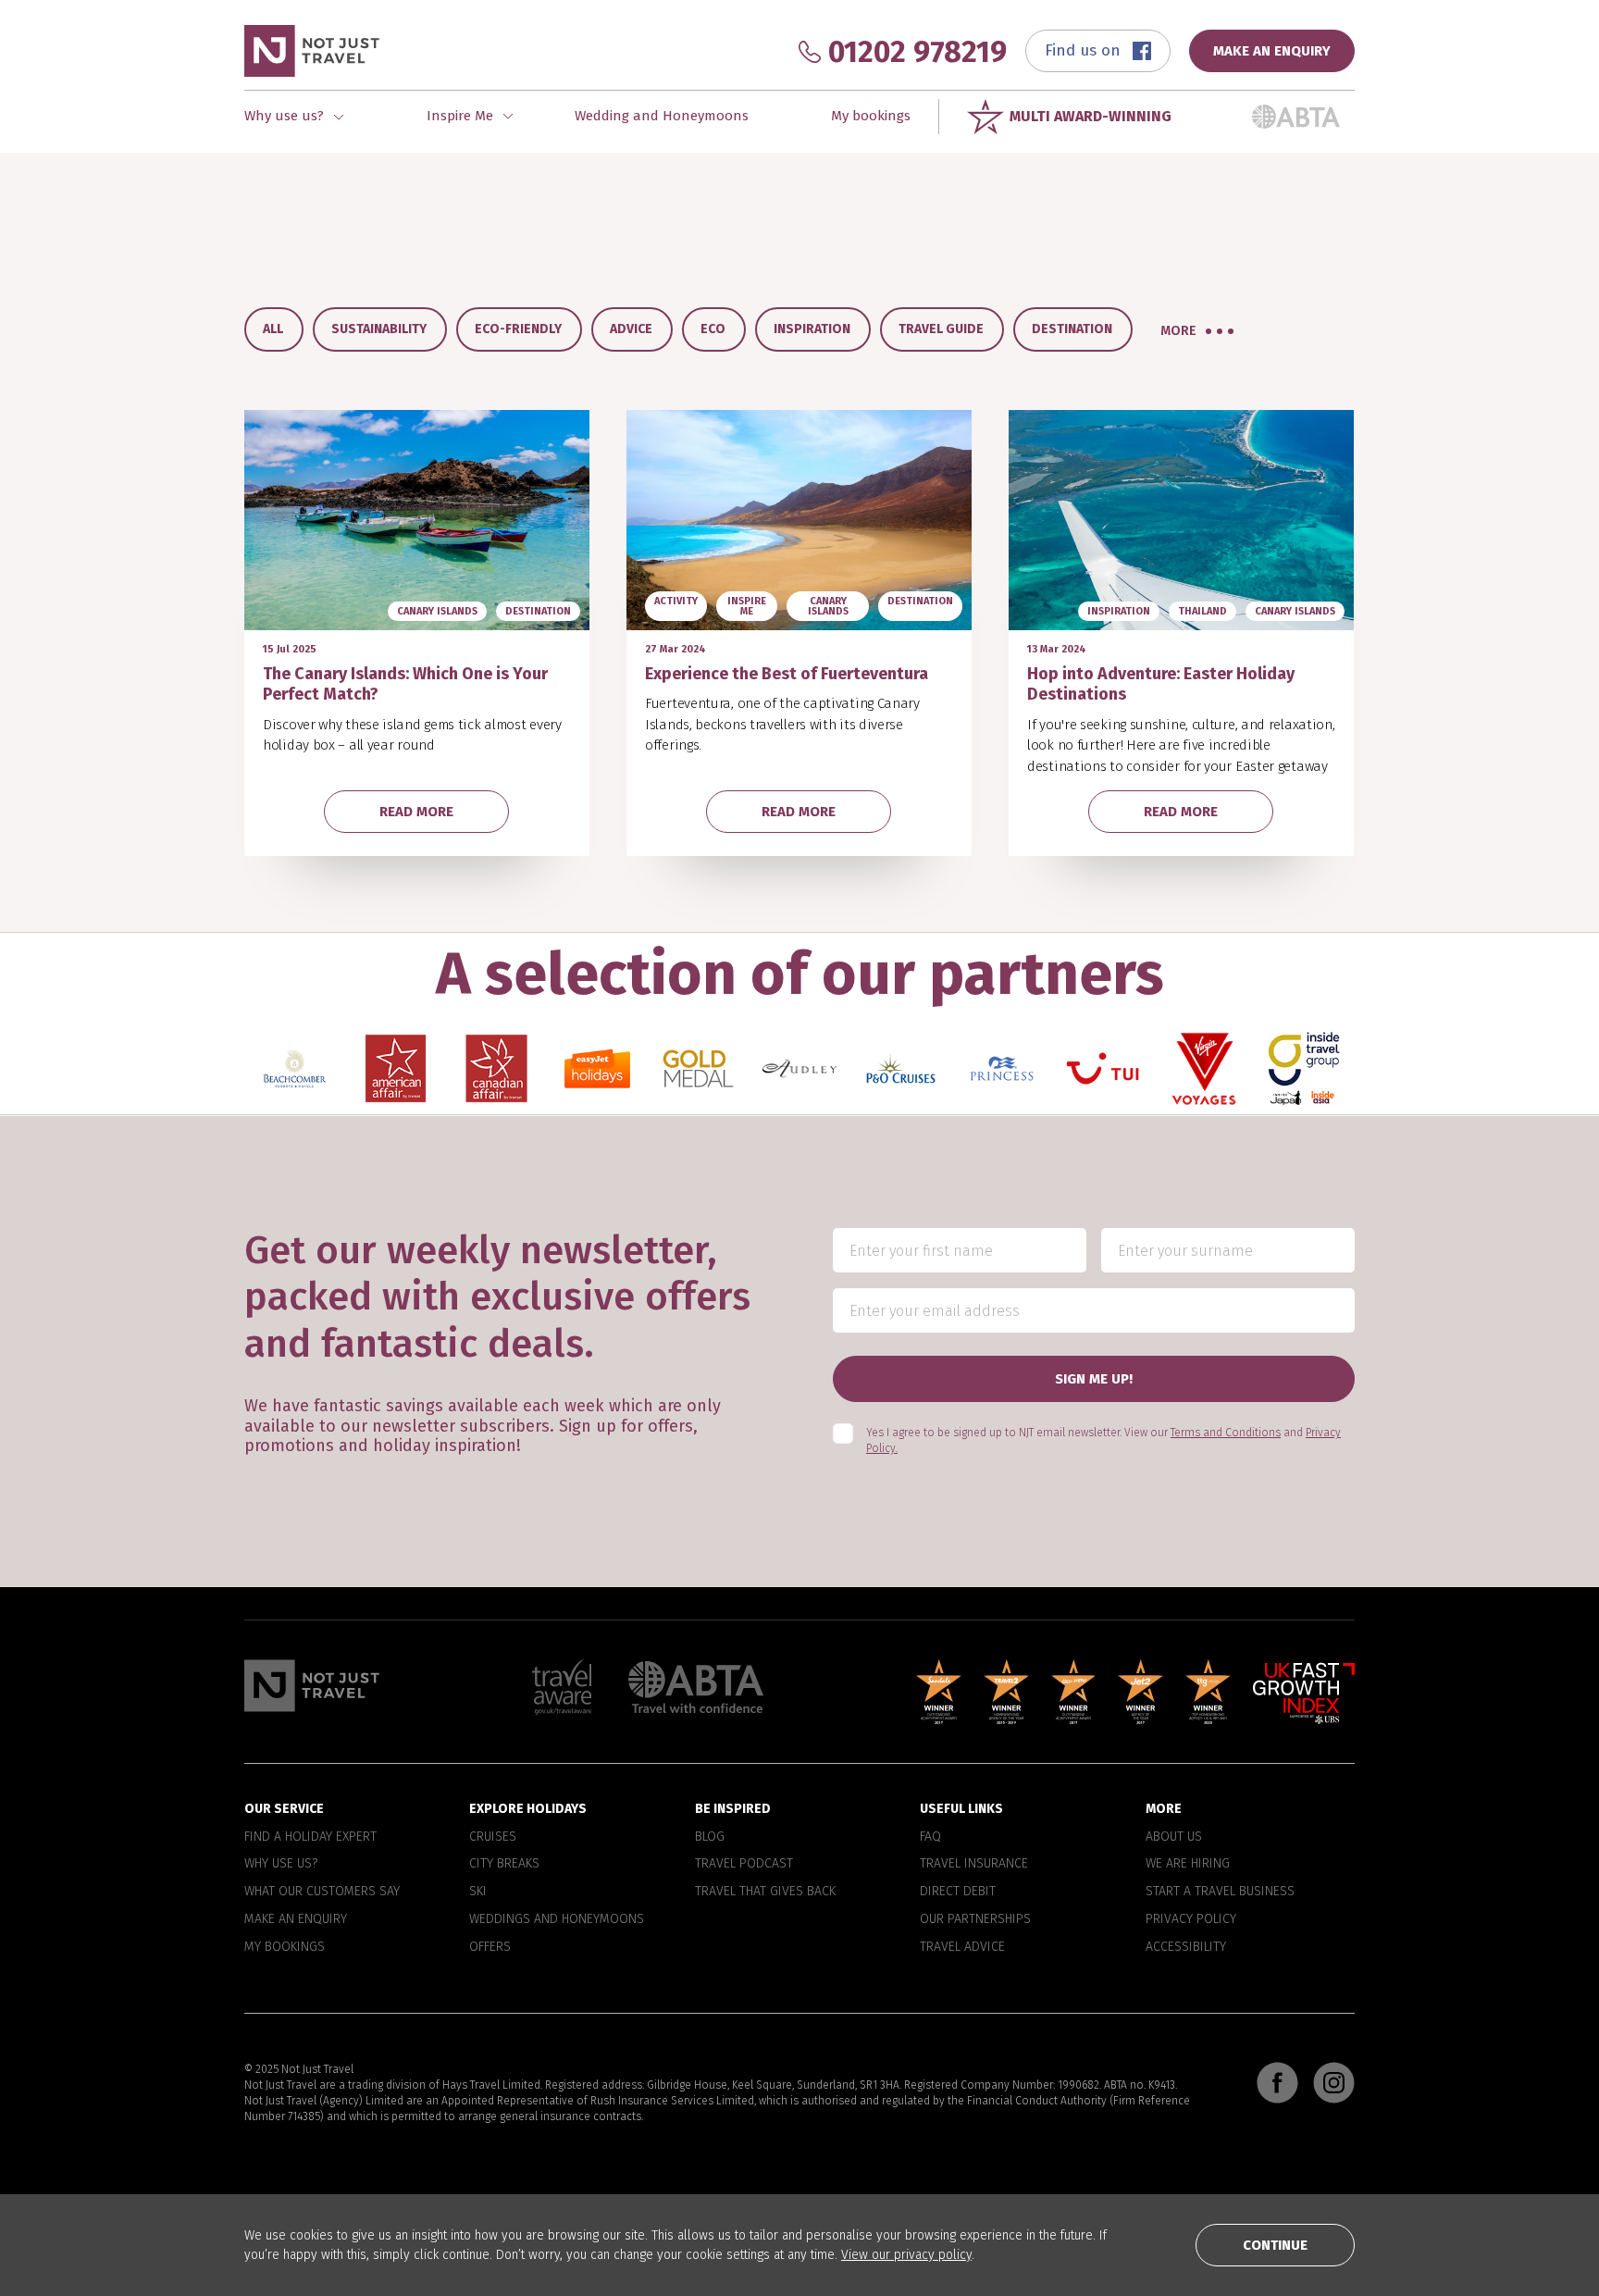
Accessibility (1186, 1947)
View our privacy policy (906, 2255)
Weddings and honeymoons (557, 1919)
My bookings (871, 116)
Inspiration (812, 329)
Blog (710, 1837)
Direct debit (958, 1892)
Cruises (493, 1837)
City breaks (504, 1864)
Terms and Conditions (1226, 1433)
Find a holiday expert (310, 1837)
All (273, 329)
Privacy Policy (1191, 1919)
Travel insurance (974, 1864)
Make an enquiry (296, 1919)
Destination (1072, 329)
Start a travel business (1220, 1892)
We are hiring (1188, 1864)
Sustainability (379, 329)
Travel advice (962, 1947)
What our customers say (322, 1892)
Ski (478, 1892)
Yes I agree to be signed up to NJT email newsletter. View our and (1103, 1440)
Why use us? (281, 1864)
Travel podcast (744, 1864)
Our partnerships (975, 1919)
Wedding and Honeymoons (662, 116)
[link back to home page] (312, 1686)
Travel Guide (941, 329)
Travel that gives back (765, 1892)
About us (1174, 1837)
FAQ (930, 1837)
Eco (713, 329)
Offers (490, 1947)
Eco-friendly (518, 329)
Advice (631, 329)
